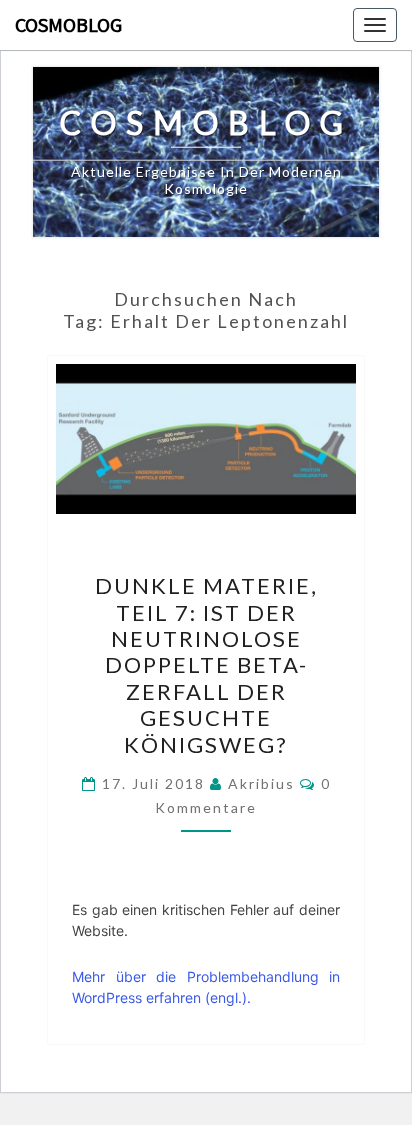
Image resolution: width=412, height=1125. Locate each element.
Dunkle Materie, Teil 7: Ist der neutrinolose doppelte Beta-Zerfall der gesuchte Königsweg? (206, 664)
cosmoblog (68, 24)
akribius (261, 783)
